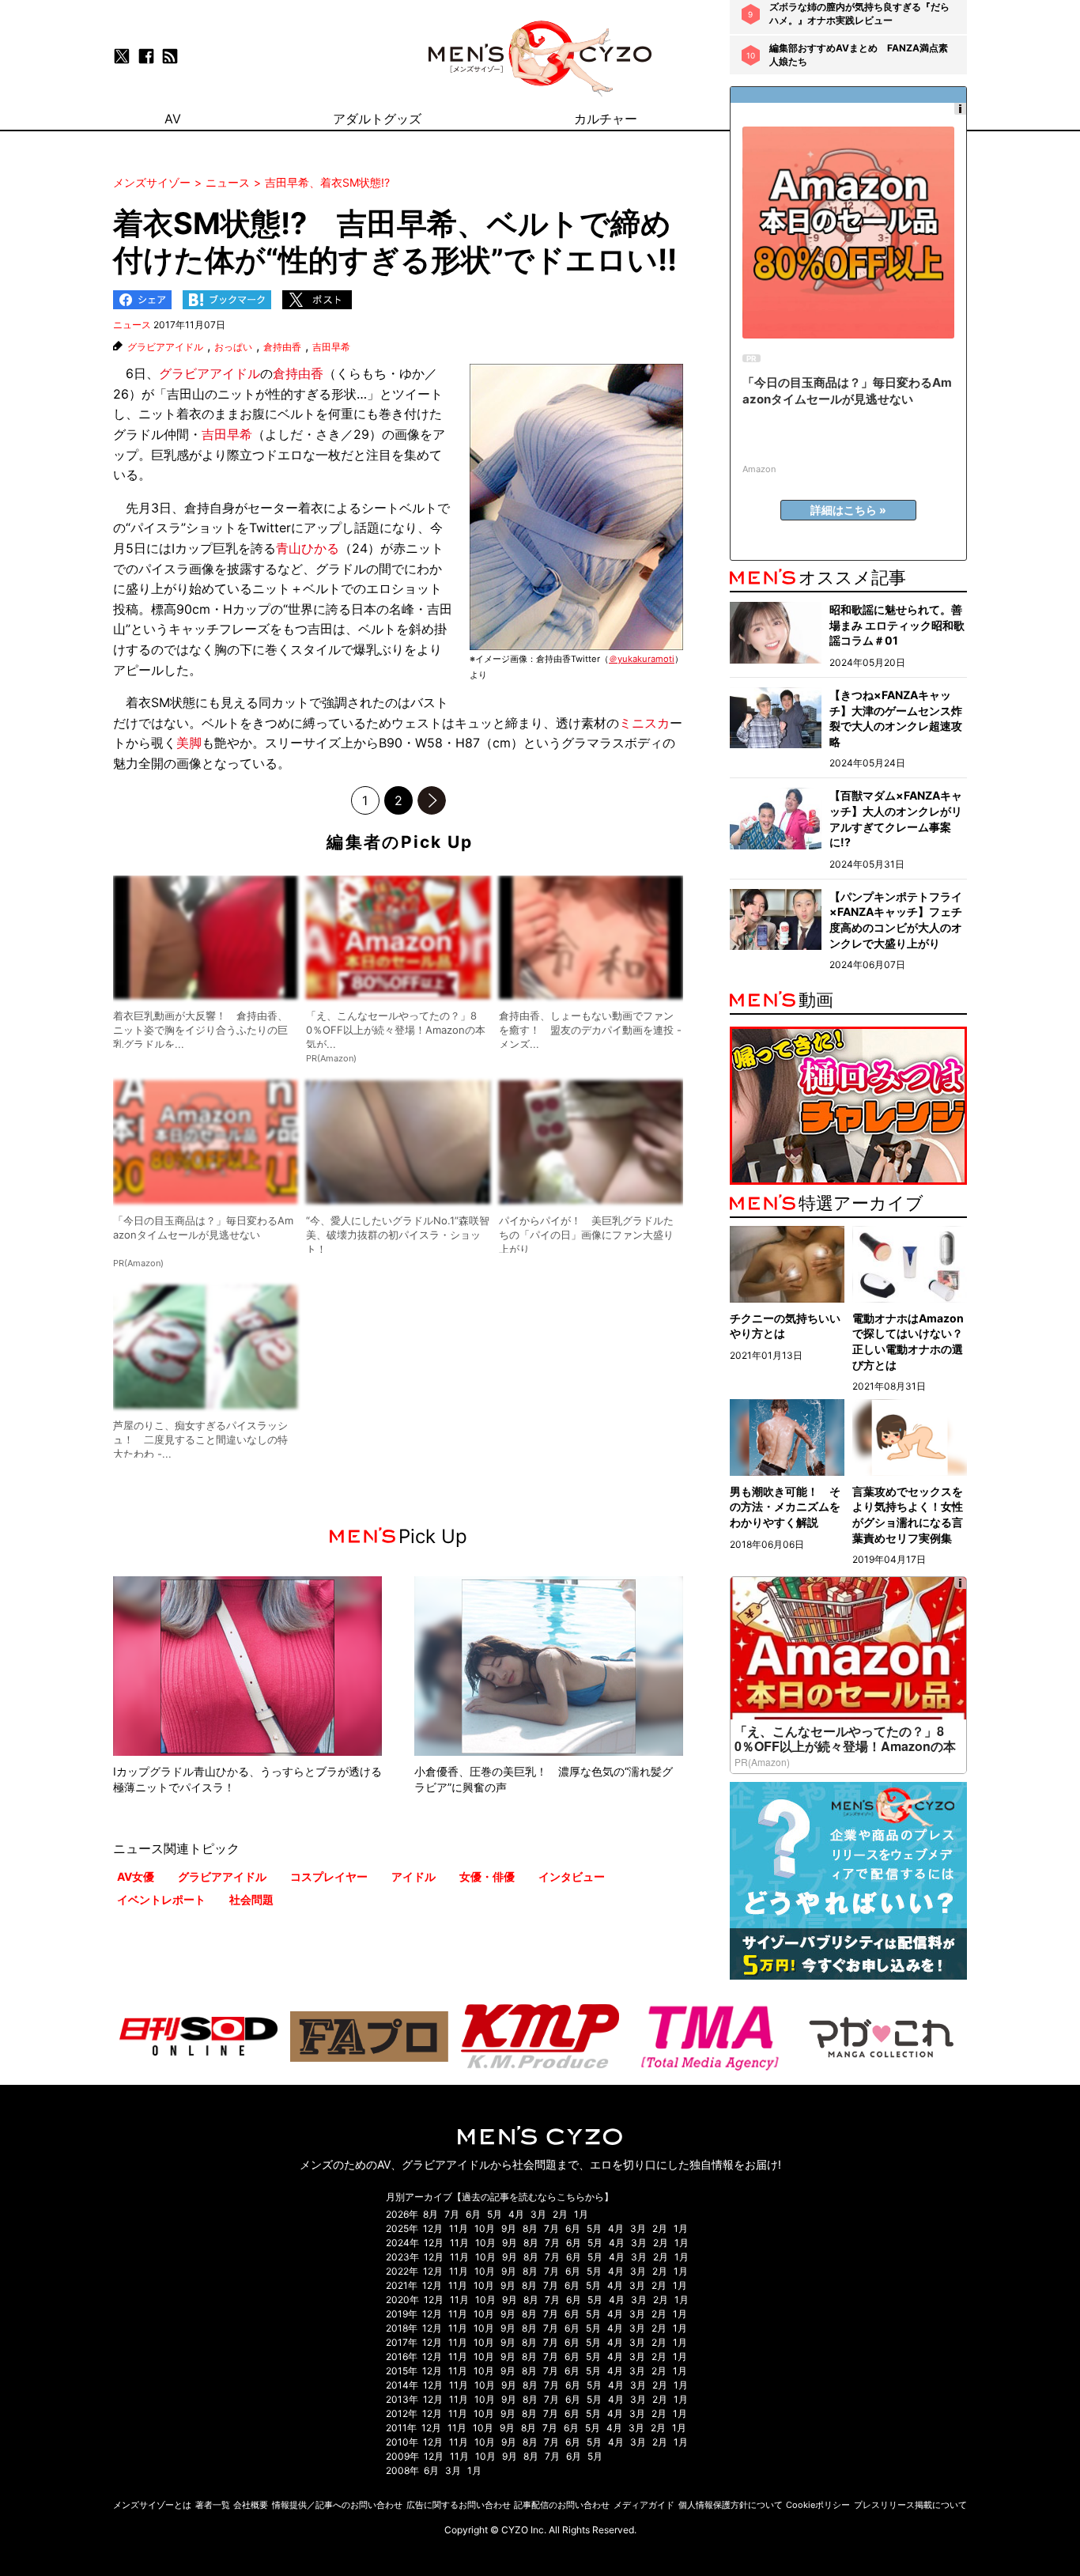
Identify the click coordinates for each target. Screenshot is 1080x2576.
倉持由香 (282, 347)
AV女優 (136, 1876)
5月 (495, 2214)
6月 (473, 2214)
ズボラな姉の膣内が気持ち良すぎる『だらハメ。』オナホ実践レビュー (859, 13)
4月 (516, 2214)
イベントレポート (161, 1899)
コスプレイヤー (329, 1876)
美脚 (189, 743)
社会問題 (251, 1899)
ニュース (132, 325)
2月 (560, 2214)
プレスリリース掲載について (910, 2505)
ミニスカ (644, 723)
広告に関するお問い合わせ (459, 2505)
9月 (509, 2228)
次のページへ (432, 800)
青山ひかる (308, 548)
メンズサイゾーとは (152, 2505)
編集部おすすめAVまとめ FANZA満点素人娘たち (859, 55)
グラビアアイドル (165, 347)
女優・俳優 (487, 1876)
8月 (430, 2214)
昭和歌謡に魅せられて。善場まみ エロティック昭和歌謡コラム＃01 (897, 625)
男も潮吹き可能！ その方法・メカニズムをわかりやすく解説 (785, 1507)
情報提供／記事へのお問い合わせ (337, 2505)
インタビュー (572, 1876)
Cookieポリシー (818, 2505)
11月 (459, 2228)
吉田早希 (331, 347)
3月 (538, 2214)
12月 (433, 2228)
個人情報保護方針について (731, 2505)
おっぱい (233, 347)
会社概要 (251, 2505)
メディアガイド (644, 2505)
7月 (452, 2214)
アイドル (413, 1876)
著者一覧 (213, 2505)
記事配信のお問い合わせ (562, 2505)
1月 (581, 2214)
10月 (485, 2228)
